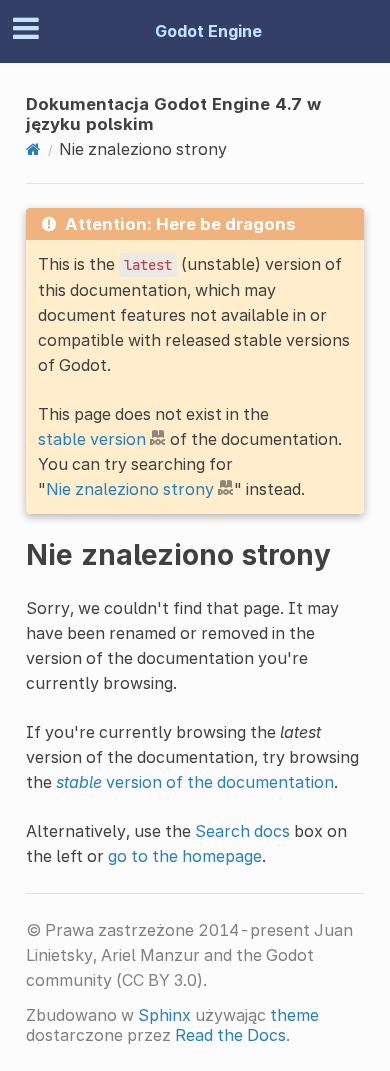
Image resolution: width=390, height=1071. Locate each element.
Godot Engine (208, 31)
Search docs (242, 831)
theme (294, 1015)
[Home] (33, 149)
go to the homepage (185, 856)
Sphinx (164, 1015)
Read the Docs (230, 1035)
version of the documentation (195, 782)
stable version (92, 439)
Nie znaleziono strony (130, 489)
